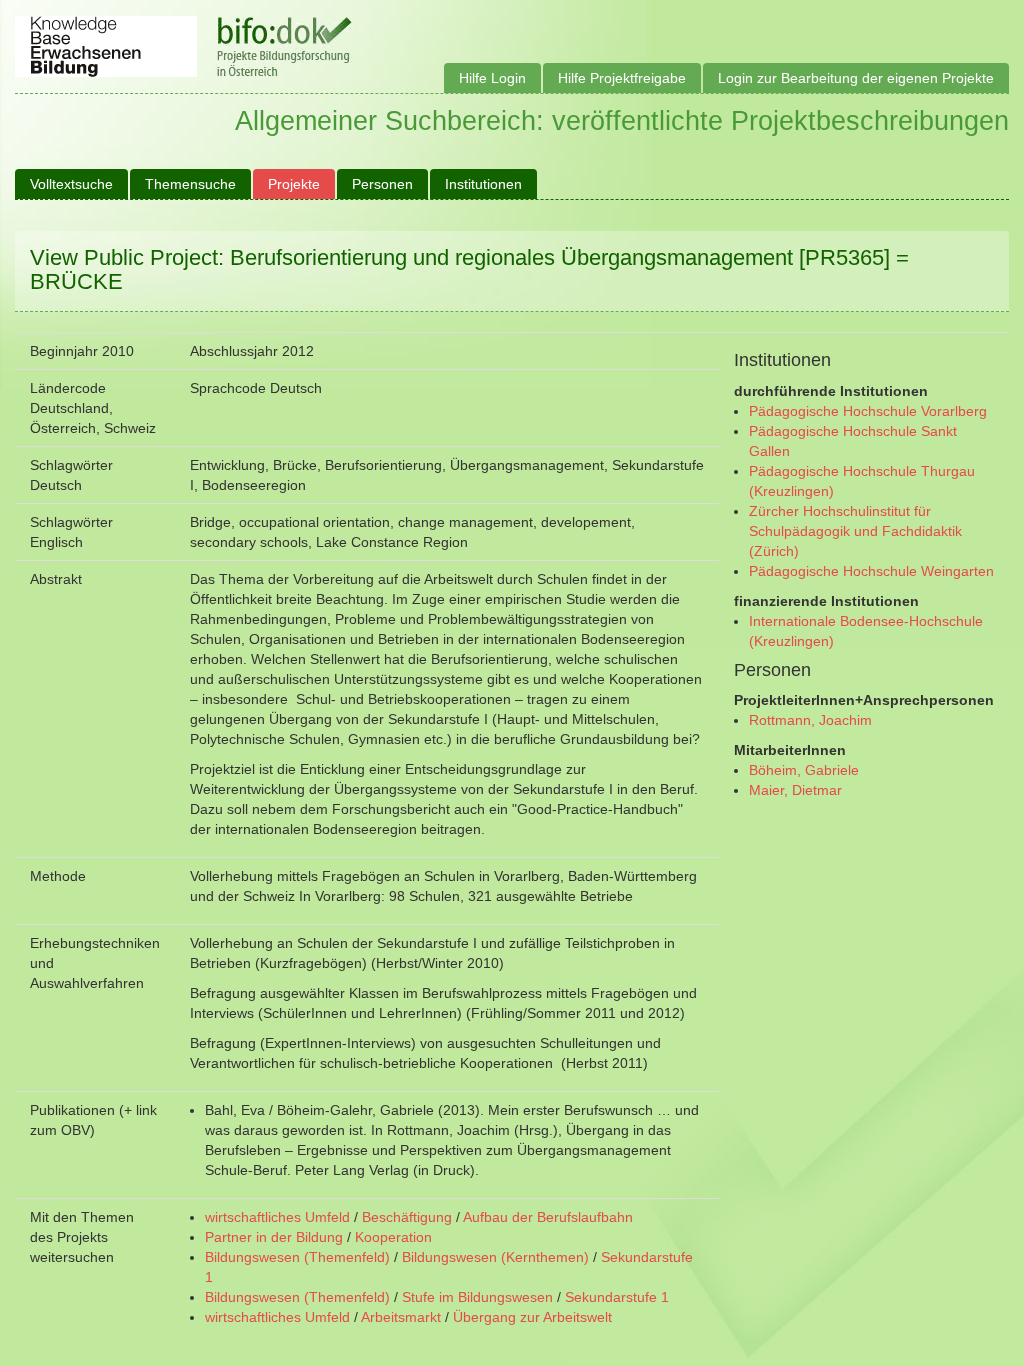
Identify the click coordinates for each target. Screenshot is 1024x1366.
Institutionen (483, 184)
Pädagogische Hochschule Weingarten (871, 571)
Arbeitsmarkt (401, 1317)
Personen (382, 184)
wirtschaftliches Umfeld (277, 1217)
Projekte (294, 184)
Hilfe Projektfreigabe (622, 78)
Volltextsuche (71, 184)
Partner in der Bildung (274, 1237)
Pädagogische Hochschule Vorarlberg (868, 411)
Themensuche (190, 184)
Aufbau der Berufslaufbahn (548, 1217)
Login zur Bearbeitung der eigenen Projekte (856, 78)
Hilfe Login (492, 78)
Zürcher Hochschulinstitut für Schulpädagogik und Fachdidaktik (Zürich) (855, 531)
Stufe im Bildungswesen (477, 1297)
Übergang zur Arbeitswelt (532, 1317)
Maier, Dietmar (795, 790)
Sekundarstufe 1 (617, 1297)
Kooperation (393, 1237)
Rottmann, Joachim (810, 720)
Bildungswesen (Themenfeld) (297, 1257)
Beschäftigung (407, 1217)
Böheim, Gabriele (804, 770)
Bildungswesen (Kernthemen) (495, 1257)
